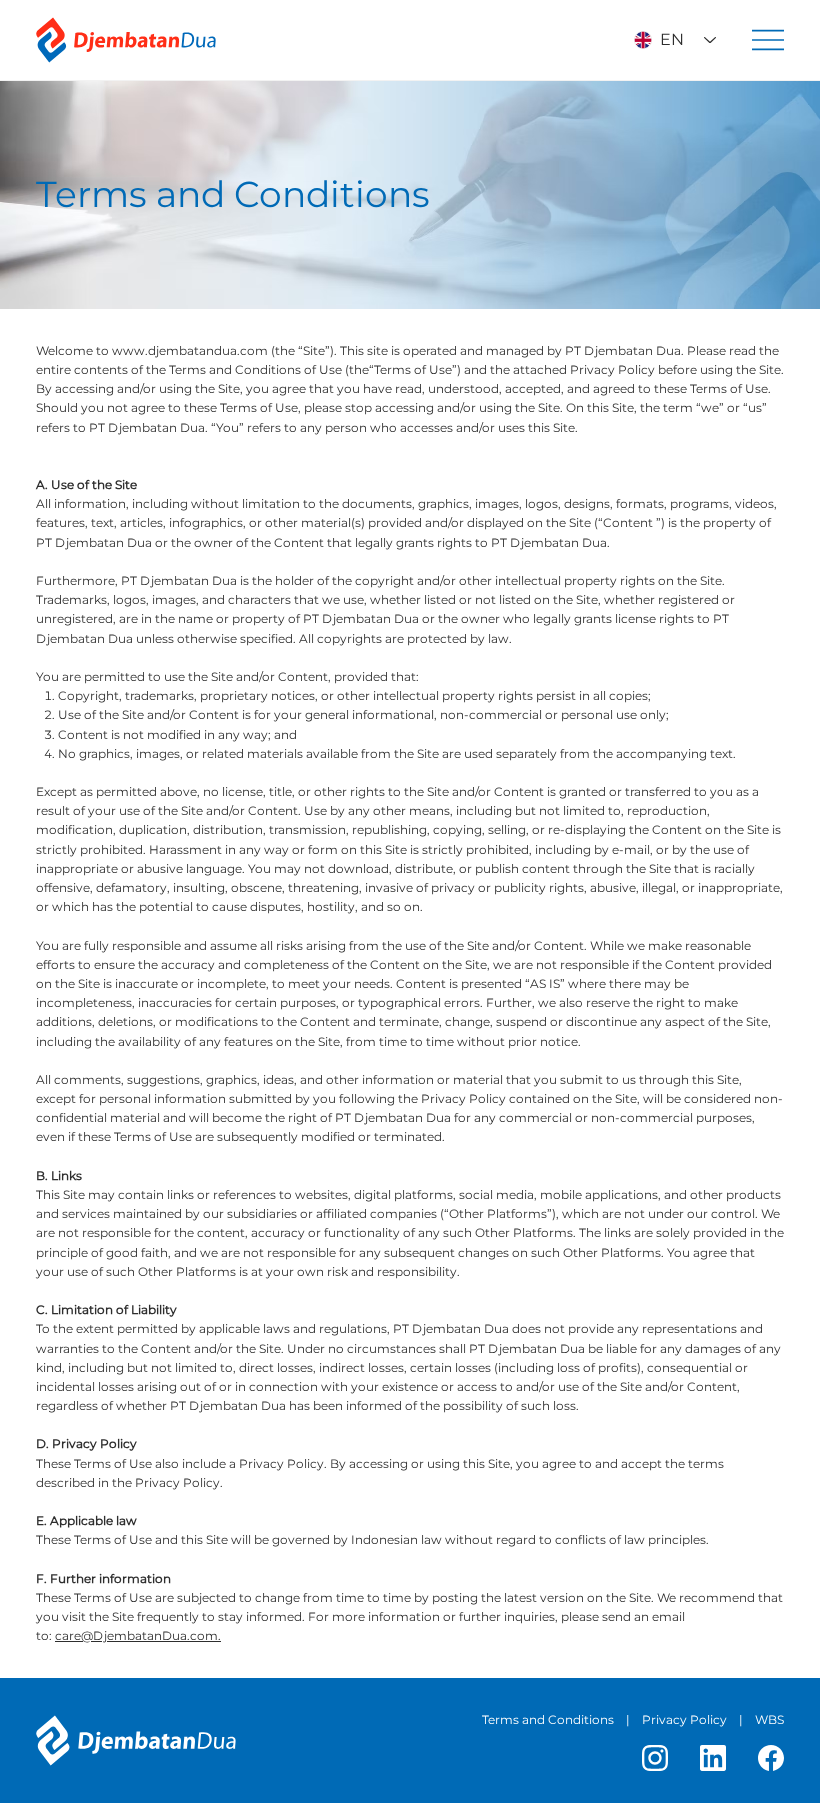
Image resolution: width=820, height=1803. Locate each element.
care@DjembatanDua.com (136, 1635)
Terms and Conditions (548, 1719)
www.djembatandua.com (190, 350)
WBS (769, 1719)
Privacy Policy (684, 1719)
